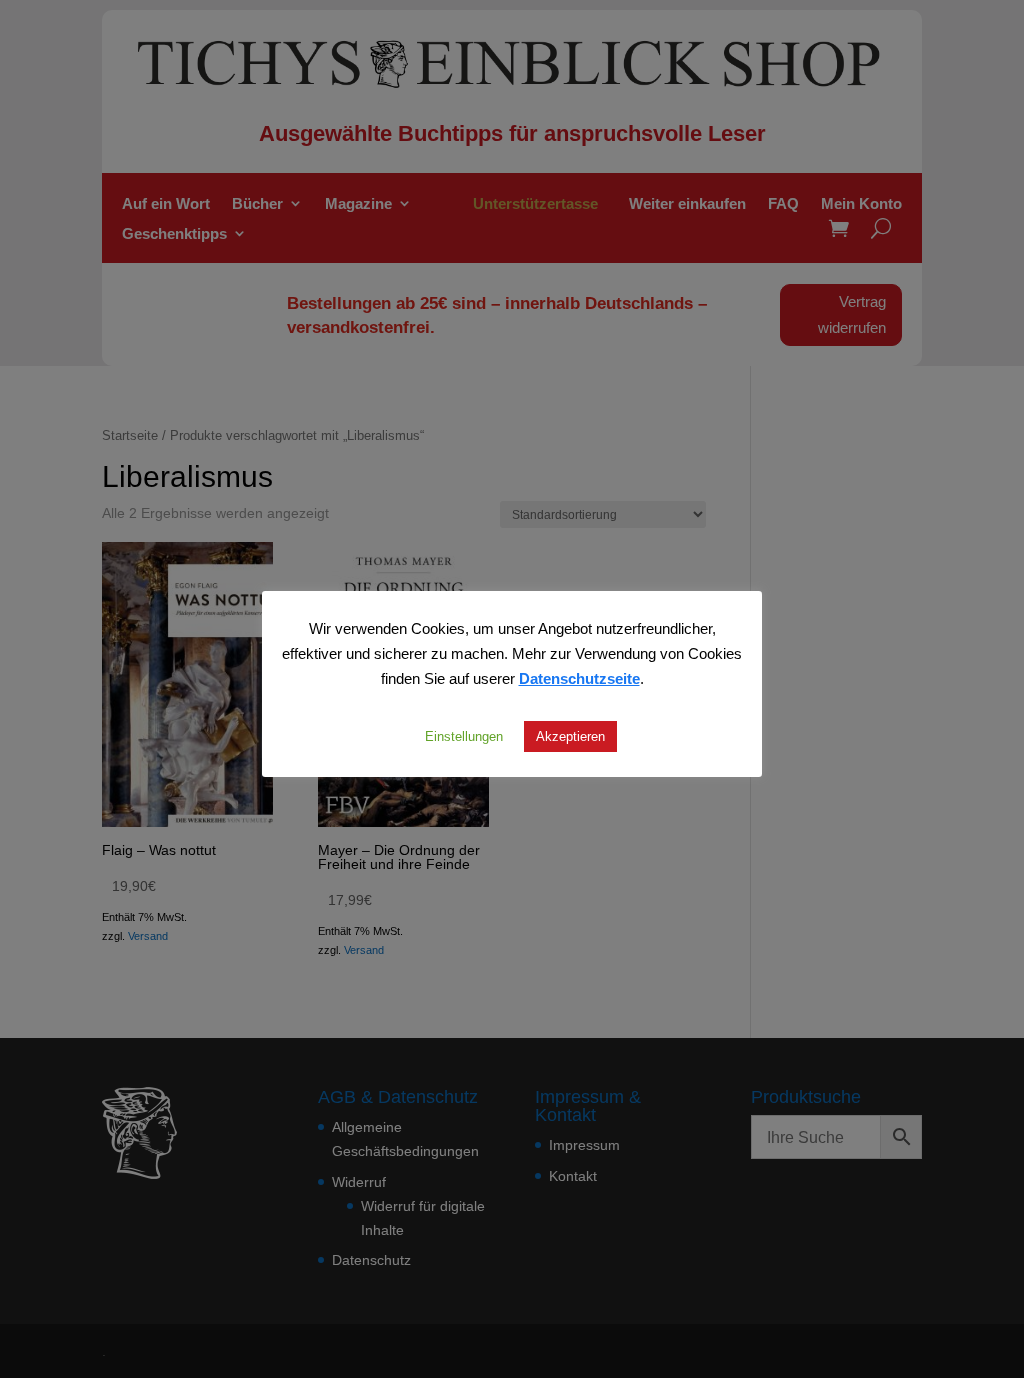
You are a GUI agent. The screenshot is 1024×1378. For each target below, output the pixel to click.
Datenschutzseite (579, 678)
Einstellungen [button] (464, 736)
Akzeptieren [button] (570, 736)
